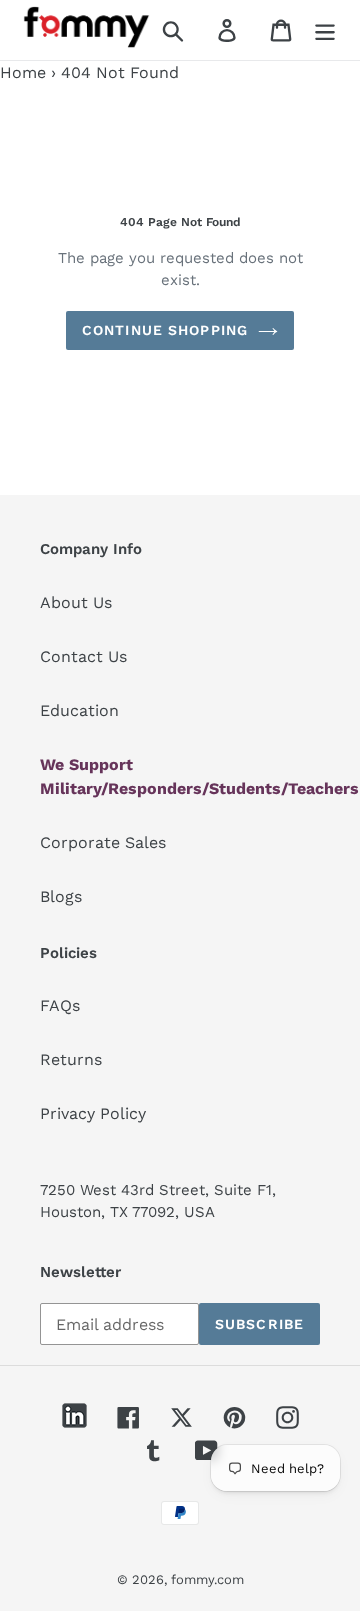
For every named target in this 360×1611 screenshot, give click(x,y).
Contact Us (83, 656)
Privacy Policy (93, 1113)
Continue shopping (165, 330)
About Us (76, 602)
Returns (71, 1059)
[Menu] (325, 30)
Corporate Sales (103, 842)
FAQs (60, 1005)
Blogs (61, 896)
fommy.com (207, 1579)
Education (79, 710)
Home (23, 72)
